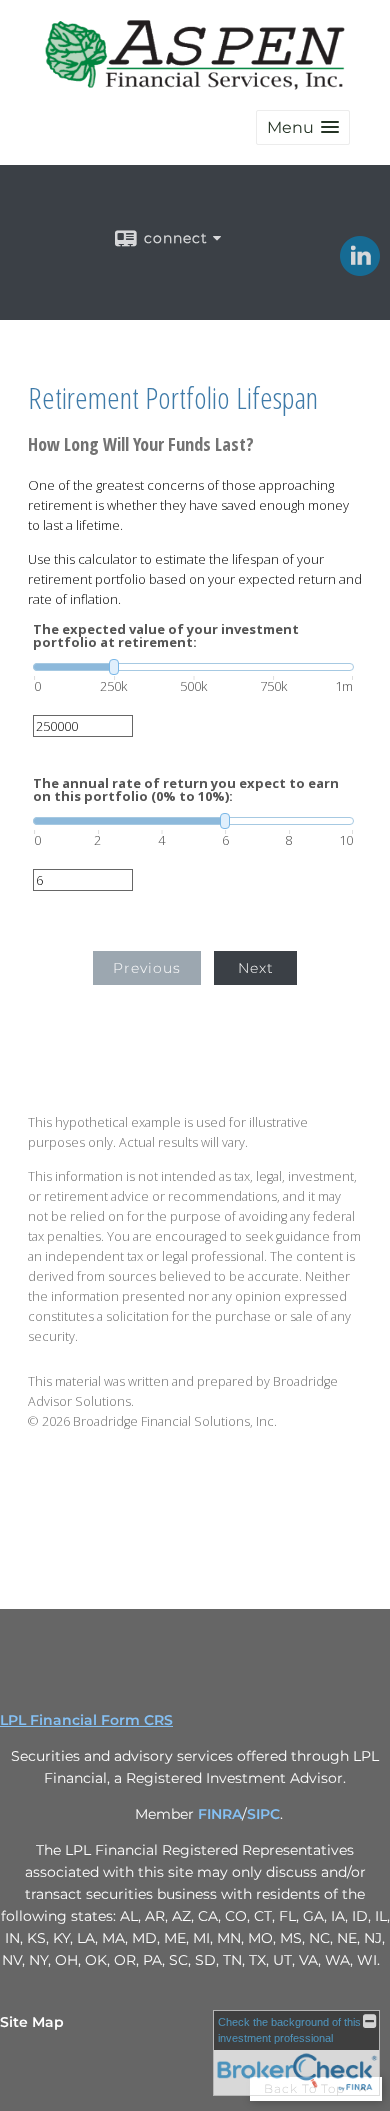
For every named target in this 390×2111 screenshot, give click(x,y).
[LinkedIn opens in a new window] (360, 269)
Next (256, 968)
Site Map (32, 2022)
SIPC (263, 1814)
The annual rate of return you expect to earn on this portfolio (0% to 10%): (186, 790)
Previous (147, 968)
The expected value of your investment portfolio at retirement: (166, 636)
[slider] (193, 667)
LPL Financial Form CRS (86, 1720)
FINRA (220, 1814)
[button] (303, 127)
